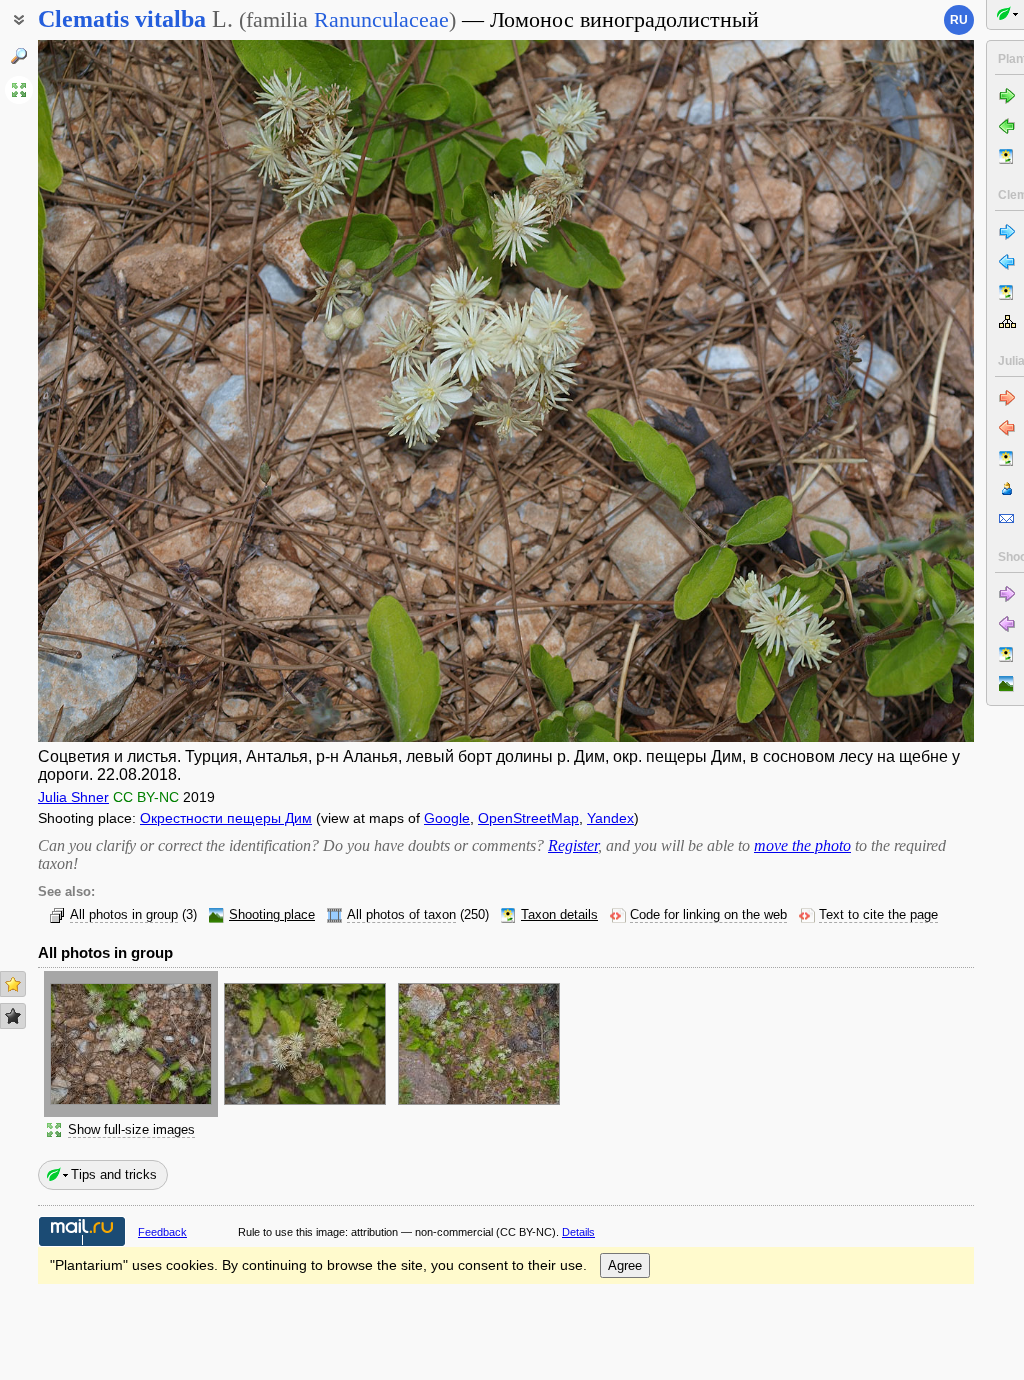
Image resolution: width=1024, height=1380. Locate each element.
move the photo (802, 845)
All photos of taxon (401, 915)
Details (578, 1232)
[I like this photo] (13, 984)
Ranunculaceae (381, 19)
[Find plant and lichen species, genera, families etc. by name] (19, 56)
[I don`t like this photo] (13, 1016)
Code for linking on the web (708, 915)
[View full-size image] (19, 90)
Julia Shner (73, 797)
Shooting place (272, 915)
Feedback (162, 1232)
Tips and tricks (114, 1174)
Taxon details (559, 915)
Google (447, 818)
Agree (625, 1265)
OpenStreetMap (528, 818)
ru (959, 20)
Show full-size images (131, 1130)
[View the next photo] (875, 391)
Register (573, 845)
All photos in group (124, 915)
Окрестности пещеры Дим (226, 818)
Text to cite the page (878, 915)
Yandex (610, 818)
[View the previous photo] (136, 391)
